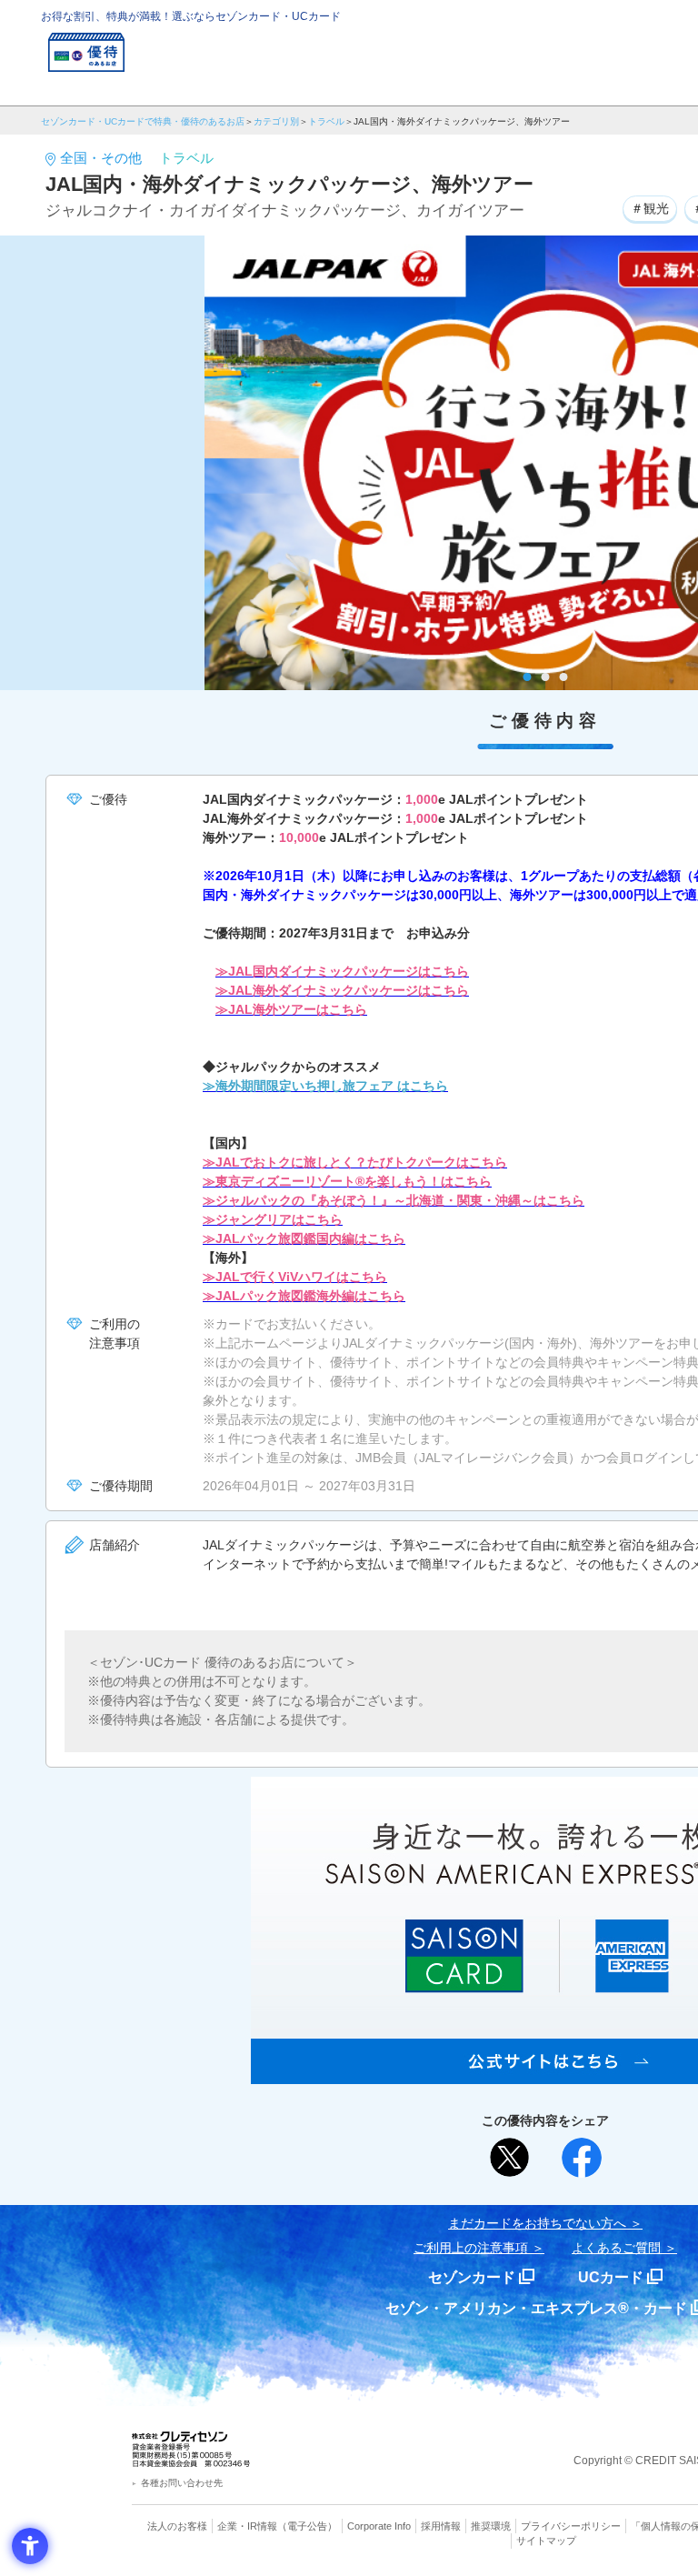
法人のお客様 (177, 2526)
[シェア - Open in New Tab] (582, 2158)
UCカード (611, 2277)
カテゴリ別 (276, 121)
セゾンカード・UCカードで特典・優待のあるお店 (143, 121)
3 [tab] (564, 677)
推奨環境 (491, 2526)
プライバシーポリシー (571, 2526)
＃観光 (650, 208)
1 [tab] (528, 677)
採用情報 (441, 2526)
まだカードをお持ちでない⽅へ (537, 2223)
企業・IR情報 (247, 2526)
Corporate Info (379, 2526)
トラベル (326, 121)
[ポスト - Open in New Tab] (510, 2158)
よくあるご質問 (616, 2248)
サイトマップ (546, 2541)
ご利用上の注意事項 (471, 2248)
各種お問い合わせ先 (182, 2483)
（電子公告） (307, 2526)
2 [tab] (546, 677)
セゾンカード (472, 2277)
